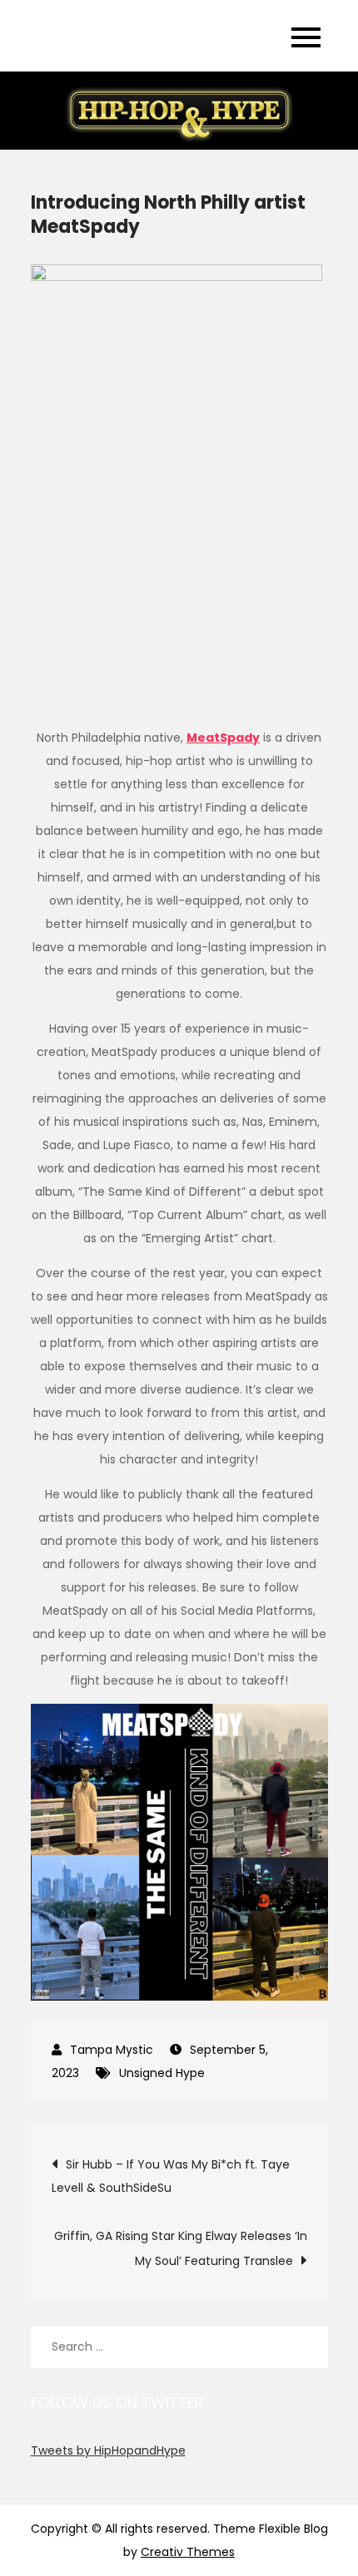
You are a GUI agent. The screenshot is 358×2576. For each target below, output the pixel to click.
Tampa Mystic (112, 2050)
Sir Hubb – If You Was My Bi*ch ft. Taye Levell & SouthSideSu (171, 2176)
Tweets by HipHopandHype (108, 2450)
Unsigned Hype (162, 2073)
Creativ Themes (188, 2552)
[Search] (307, 2347)
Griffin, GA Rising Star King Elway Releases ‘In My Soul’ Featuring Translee (181, 2248)
